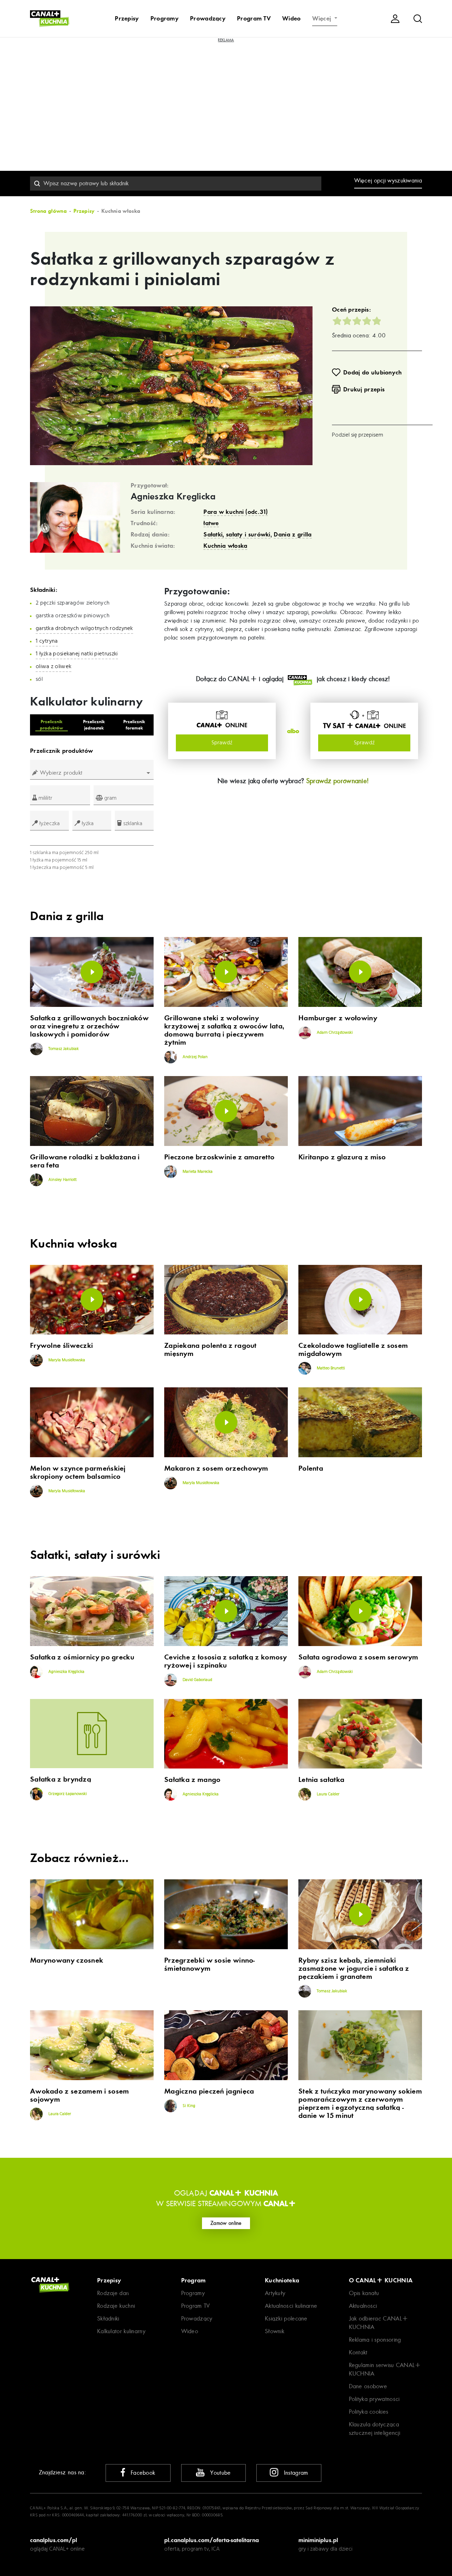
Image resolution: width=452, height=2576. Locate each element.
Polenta (311, 1468)
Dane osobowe (368, 2386)
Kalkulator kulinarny (121, 2331)
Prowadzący (208, 18)
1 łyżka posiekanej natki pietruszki (77, 654)
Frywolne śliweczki (61, 1346)
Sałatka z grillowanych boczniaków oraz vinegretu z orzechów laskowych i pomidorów (89, 1026)
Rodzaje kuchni (116, 2306)
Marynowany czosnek (67, 1960)
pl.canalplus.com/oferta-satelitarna (212, 2540)
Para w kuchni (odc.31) (236, 512)
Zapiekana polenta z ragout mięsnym (210, 1350)
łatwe (211, 523)
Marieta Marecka (197, 1172)
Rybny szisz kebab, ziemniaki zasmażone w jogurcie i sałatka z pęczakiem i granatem (354, 1968)
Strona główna (48, 211)
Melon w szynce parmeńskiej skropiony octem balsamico (78, 1472)
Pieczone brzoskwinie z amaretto (219, 1157)
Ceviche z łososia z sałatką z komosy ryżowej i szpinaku (226, 1661)
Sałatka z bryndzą (61, 1779)
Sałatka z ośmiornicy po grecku (82, 1657)
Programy (165, 18)
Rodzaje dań (113, 2293)
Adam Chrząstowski (334, 1033)
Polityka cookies (369, 2412)
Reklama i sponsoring (375, 2340)
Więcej (323, 18)
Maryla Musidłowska (66, 1360)
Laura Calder (328, 1794)
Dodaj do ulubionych (373, 372)
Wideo (292, 18)
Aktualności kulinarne (291, 2306)
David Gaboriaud (197, 1680)
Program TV (254, 18)
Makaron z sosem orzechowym (216, 1468)
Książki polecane (286, 2319)
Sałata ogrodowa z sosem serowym (358, 1657)
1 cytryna (47, 641)
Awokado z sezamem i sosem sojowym (80, 2095)
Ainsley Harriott (62, 1180)
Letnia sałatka (321, 1780)
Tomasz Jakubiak (63, 1049)
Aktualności (363, 2306)
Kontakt (358, 2352)
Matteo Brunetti (330, 1368)
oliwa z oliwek (53, 667)
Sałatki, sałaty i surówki (237, 534)
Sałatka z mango (192, 1780)
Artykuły (275, 2293)
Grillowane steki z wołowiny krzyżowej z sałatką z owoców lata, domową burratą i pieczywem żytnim (224, 1030)
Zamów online (226, 2223)
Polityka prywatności (374, 2399)
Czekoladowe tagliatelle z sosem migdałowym (353, 1350)
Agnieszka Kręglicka (173, 497)
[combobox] (176, 184)
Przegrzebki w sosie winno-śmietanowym (210, 1964)
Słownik (275, 2331)
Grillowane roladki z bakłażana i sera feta (85, 1161)
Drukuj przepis (364, 389)
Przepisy (127, 18)
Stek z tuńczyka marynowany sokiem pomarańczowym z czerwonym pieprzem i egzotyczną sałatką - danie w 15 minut (360, 2103)
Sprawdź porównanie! (338, 781)
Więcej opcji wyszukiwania (388, 181)
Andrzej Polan (195, 1057)
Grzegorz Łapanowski (67, 1794)
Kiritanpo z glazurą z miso (342, 1157)
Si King (188, 2106)
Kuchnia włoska (225, 546)
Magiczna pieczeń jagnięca (209, 2091)
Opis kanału (364, 2293)
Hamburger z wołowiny (338, 1018)
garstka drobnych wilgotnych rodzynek (84, 629)
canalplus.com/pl (53, 2540)
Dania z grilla (293, 534)
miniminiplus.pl (318, 2540)
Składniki (108, 2319)
